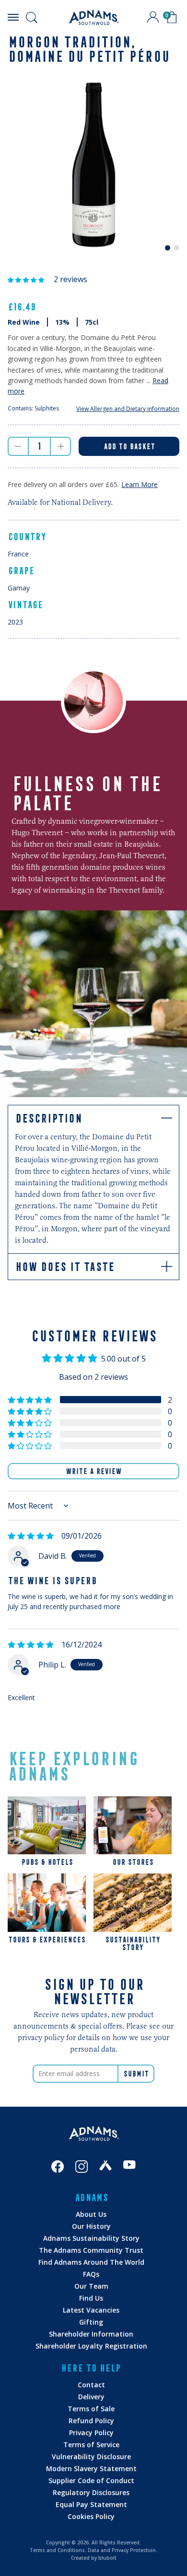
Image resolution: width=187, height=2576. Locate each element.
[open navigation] (13, 17)
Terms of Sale (91, 2409)
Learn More (140, 484)
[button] (27, 279)
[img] (31, 1536)
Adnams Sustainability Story (91, 2238)
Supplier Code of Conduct (91, 2480)
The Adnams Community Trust (91, 2250)
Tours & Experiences (47, 1940)
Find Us (91, 2298)
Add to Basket (129, 446)
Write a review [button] (93, 1471)
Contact (91, 2385)
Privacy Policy (91, 2433)
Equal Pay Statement (91, 2504)
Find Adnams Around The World (91, 2262)
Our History (91, 2226)
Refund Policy (91, 2421)
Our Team (91, 2286)
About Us (91, 2214)
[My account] (153, 17)
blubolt (107, 2558)
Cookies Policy (91, 2516)
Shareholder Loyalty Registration (91, 2346)
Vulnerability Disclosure (91, 2457)
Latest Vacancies (91, 2310)
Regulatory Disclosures (91, 2492)
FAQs (91, 2274)
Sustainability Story (133, 1943)
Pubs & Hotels (47, 1862)
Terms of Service (91, 2445)
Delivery (91, 2397)
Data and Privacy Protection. (123, 2550)
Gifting (91, 2322)
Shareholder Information (91, 2334)
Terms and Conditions (57, 2550)
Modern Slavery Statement (91, 2468)
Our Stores (133, 1862)
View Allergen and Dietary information (128, 409)
